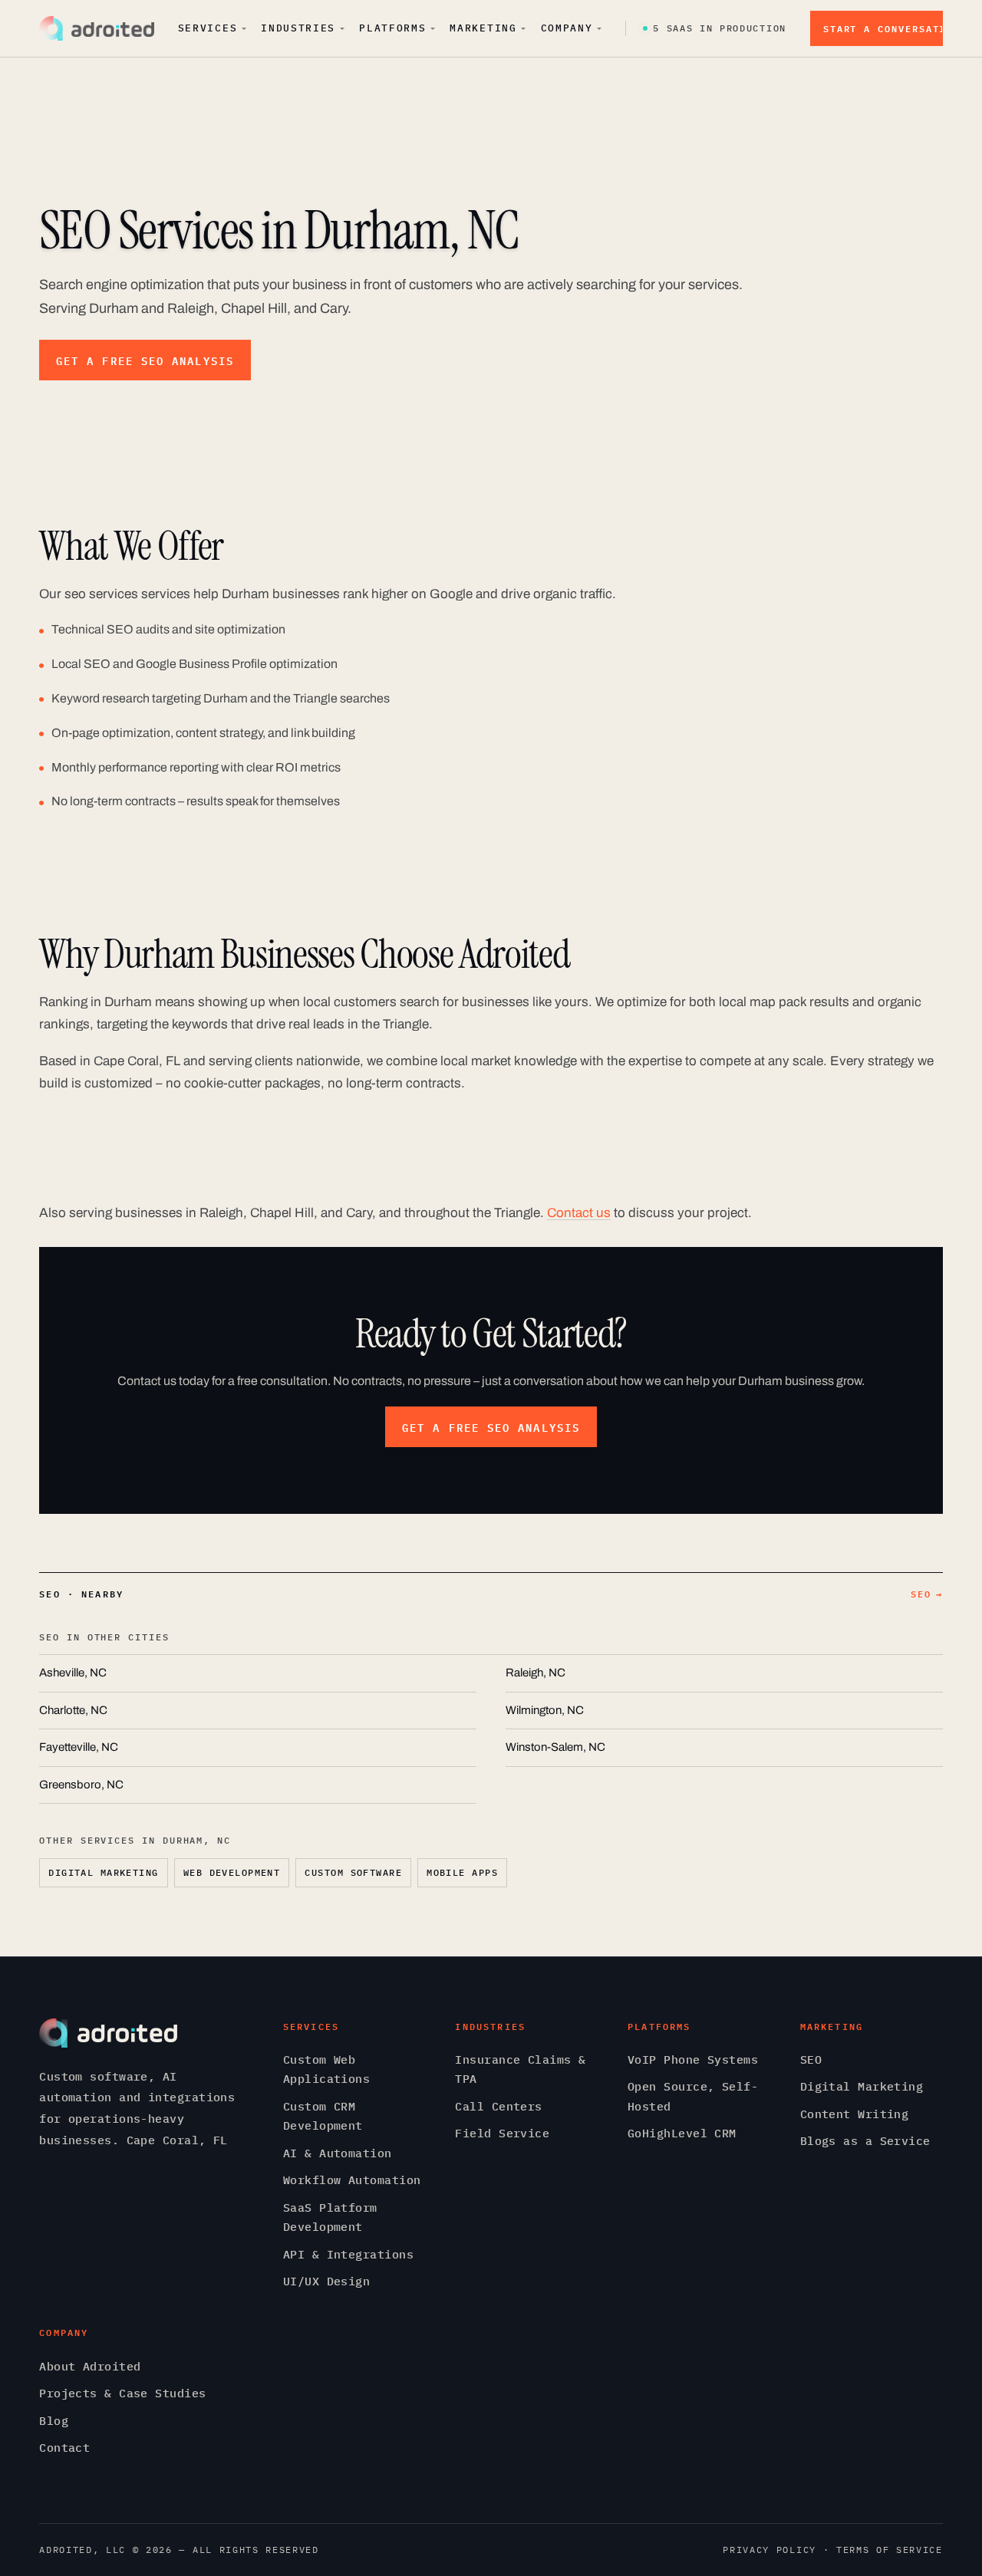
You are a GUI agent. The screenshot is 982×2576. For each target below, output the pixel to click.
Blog (54, 2421)
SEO (927, 1594)
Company (567, 28)
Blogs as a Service (865, 2141)
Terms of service (890, 2550)
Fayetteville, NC (79, 1747)
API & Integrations (348, 2254)
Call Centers (498, 2106)
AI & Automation (338, 2153)
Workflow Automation (352, 2180)
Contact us (579, 1213)
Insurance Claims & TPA (520, 2069)
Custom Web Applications (326, 2069)
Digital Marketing (103, 1872)
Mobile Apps (462, 1872)
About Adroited (90, 2366)
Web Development (232, 1872)
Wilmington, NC (545, 1710)
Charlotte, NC (73, 1710)
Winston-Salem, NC (555, 1747)
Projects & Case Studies (122, 2393)
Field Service (502, 2133)
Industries (298, 28)
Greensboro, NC (81, 1785)
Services (208, 28)
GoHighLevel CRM (682, 2133)
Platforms (392, 28)
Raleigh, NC (535, 1673)
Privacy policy (769, 2550)
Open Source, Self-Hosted (693, 2096)
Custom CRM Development (323, 2116)
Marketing (483, 28)
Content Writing (855, 2114)
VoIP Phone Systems (693, 2059)
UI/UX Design (326, 2281)
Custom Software (353, 1872)
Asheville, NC (73, 1673)
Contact (64, 2448)
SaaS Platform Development (330, 2217)
